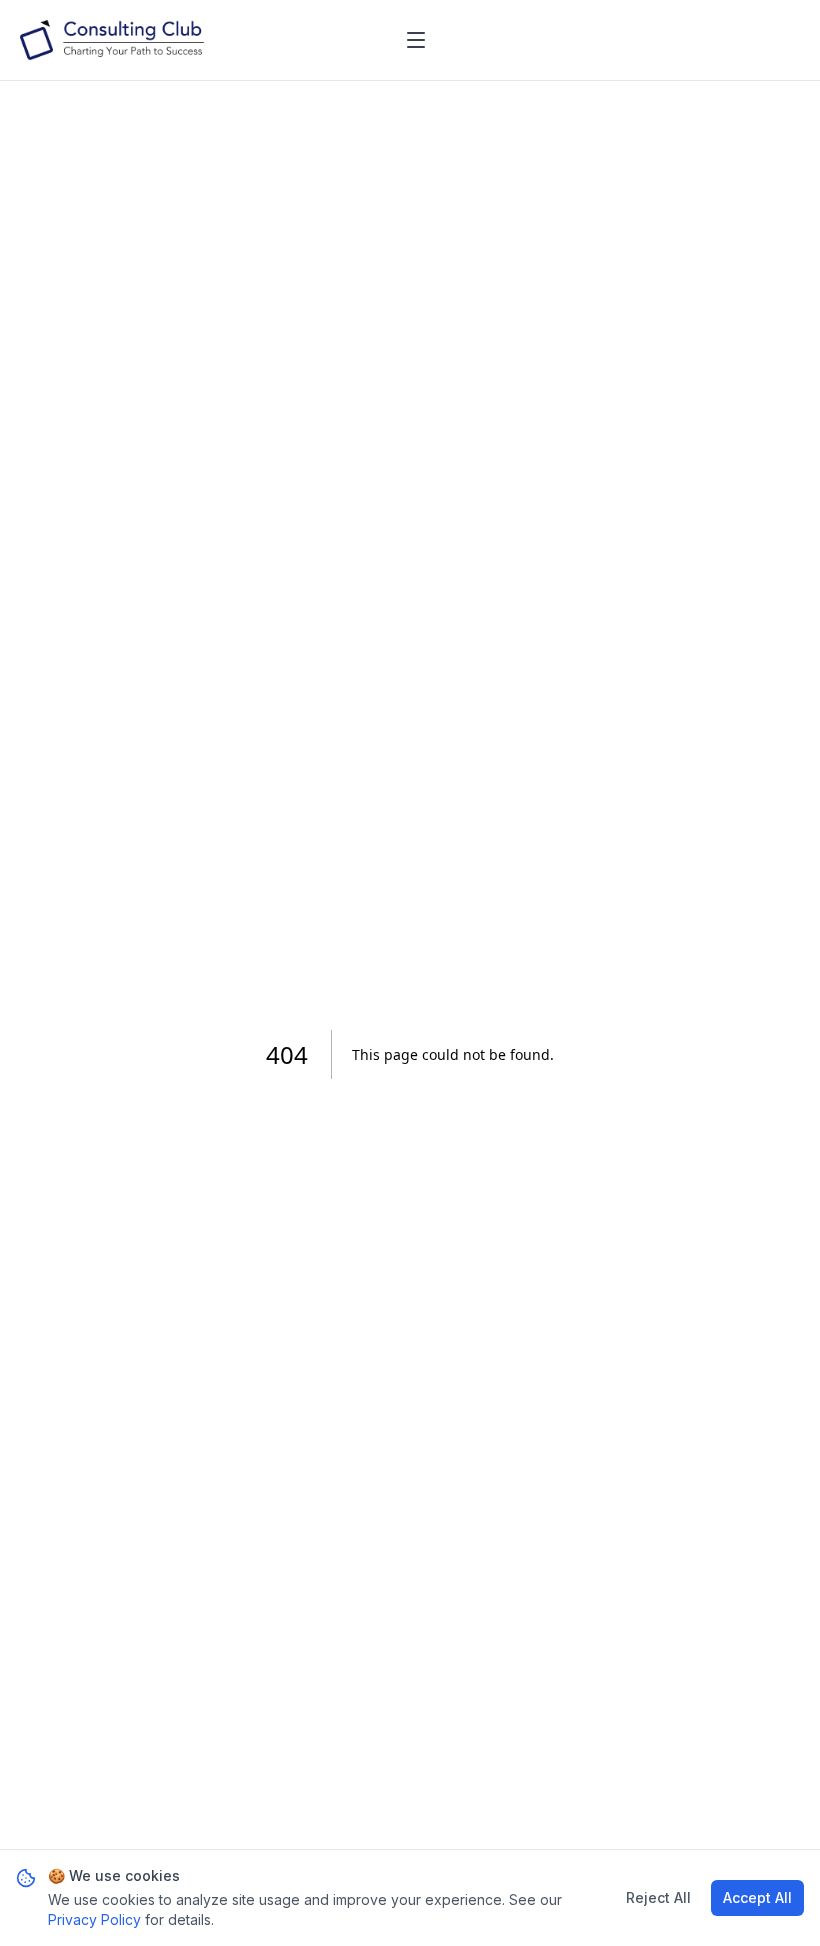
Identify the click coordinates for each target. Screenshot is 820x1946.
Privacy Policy (94, 1919)
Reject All (658, 1897)
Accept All (757, 1897)
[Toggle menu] (416, 40)
